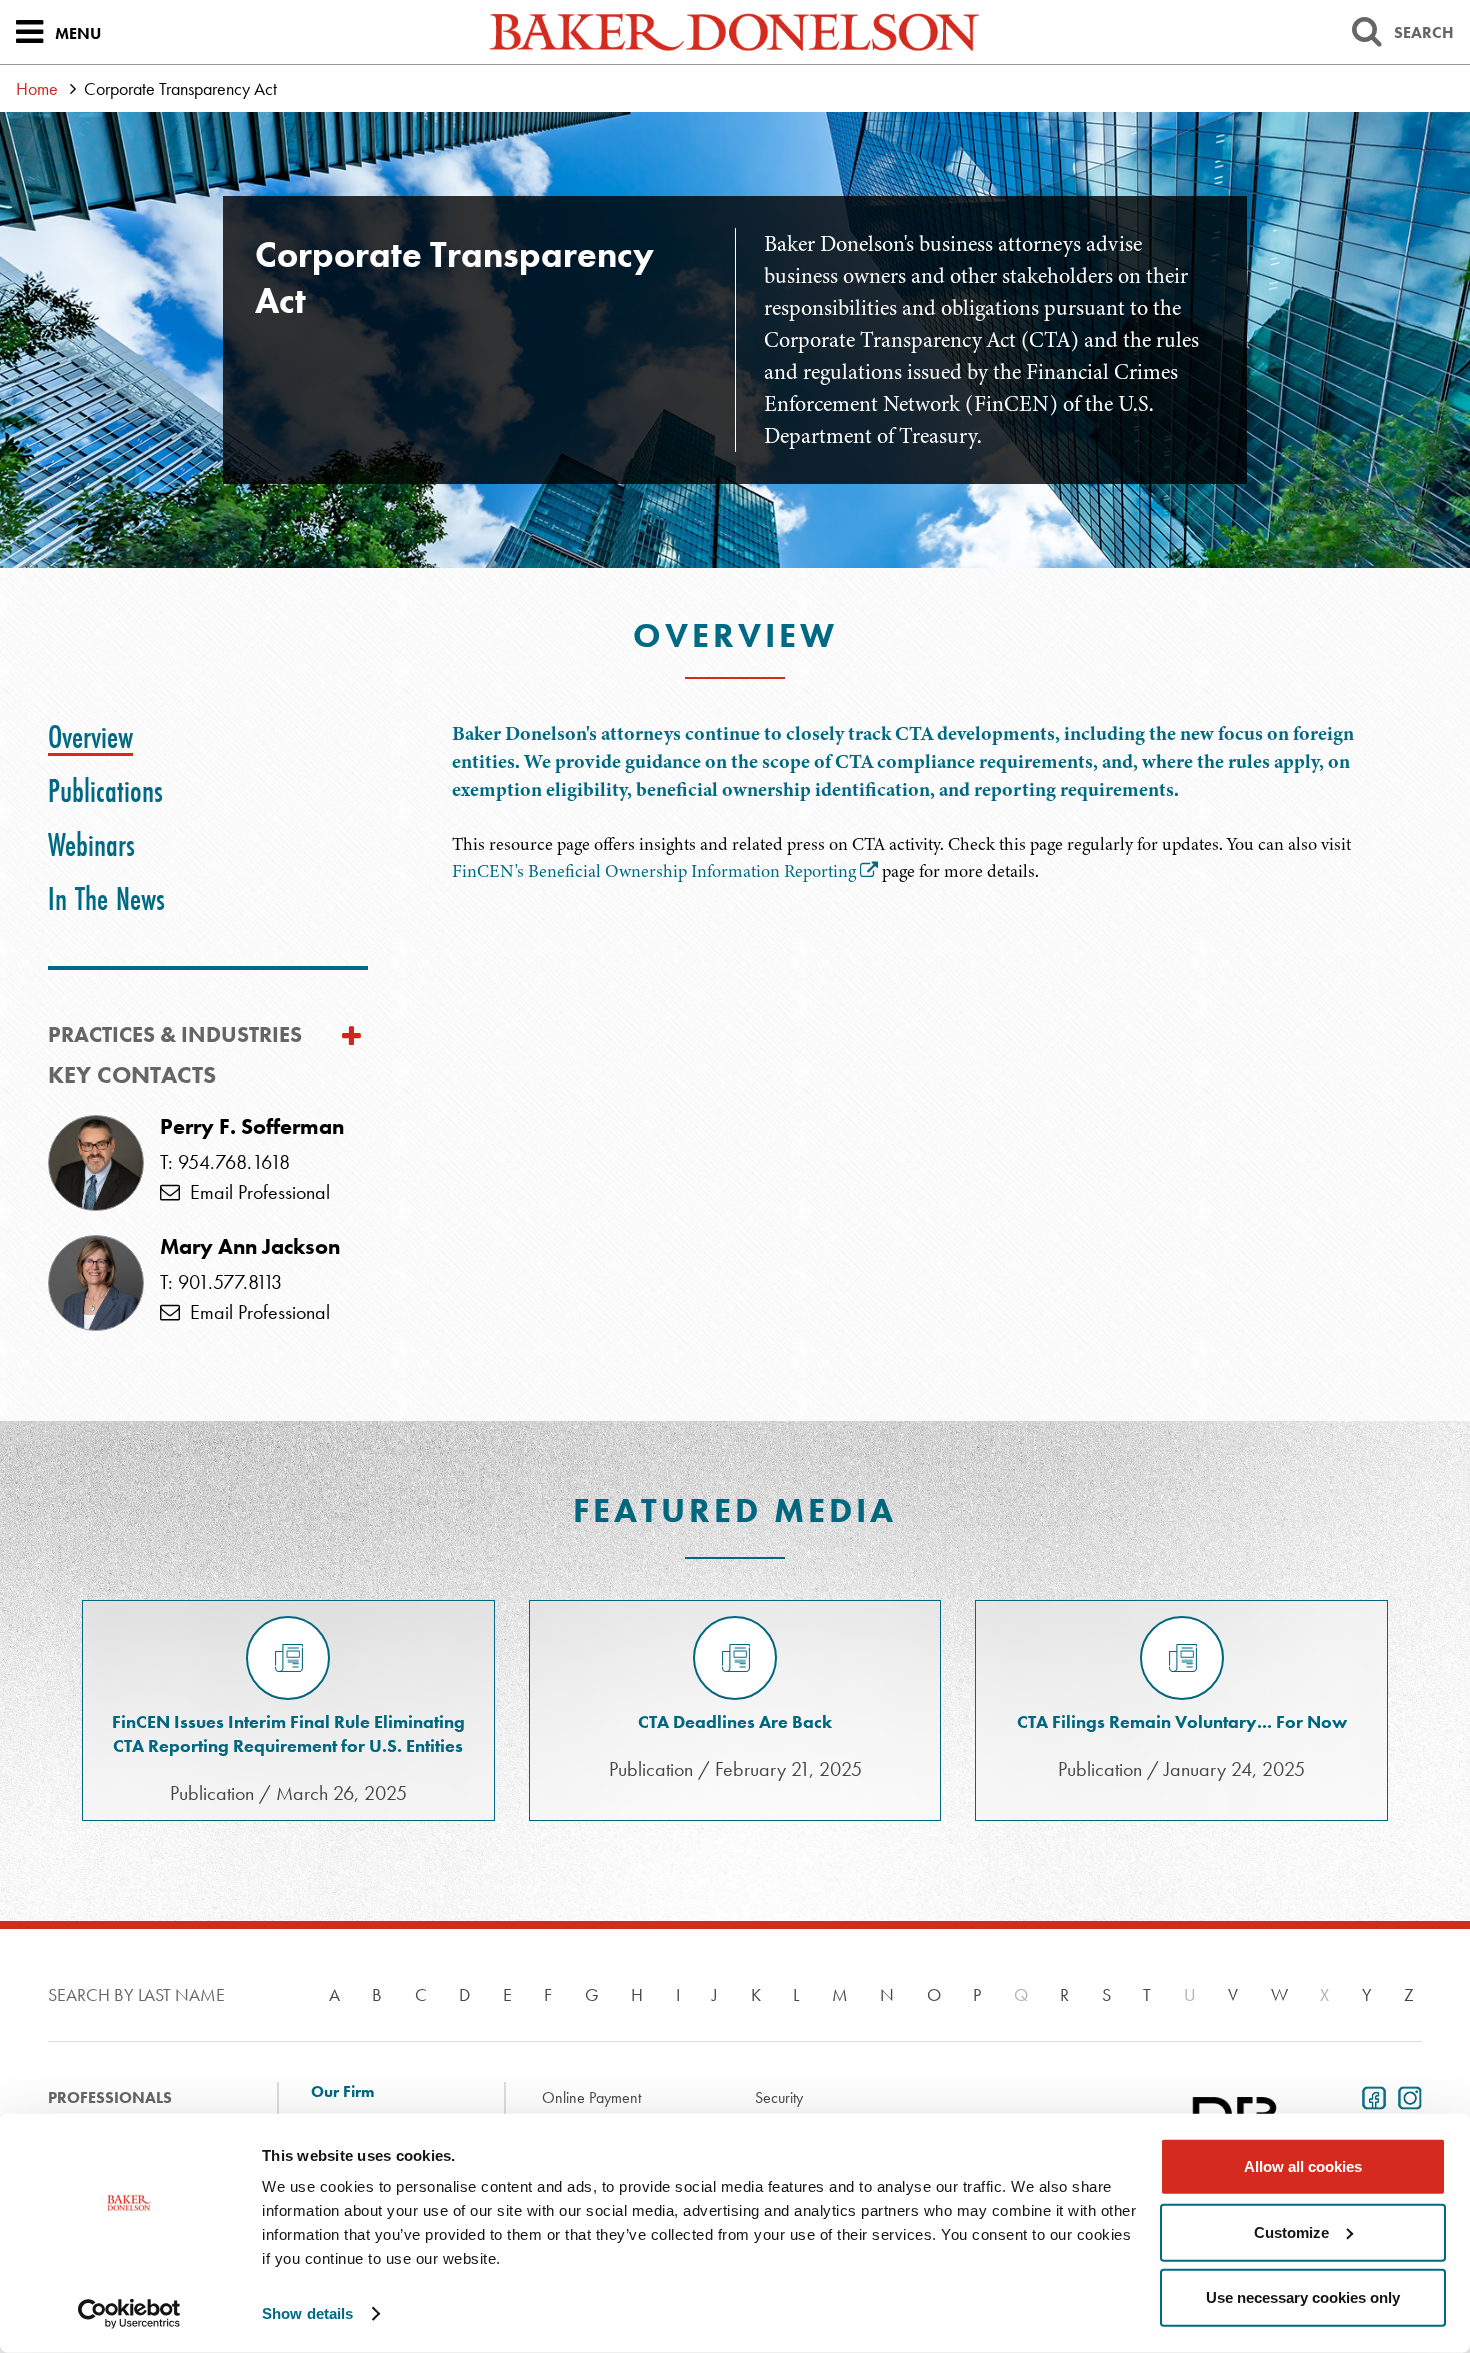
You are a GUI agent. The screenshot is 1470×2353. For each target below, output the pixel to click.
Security (779, 2097)
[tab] (90, 737)
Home (37, 88)
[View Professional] (96, 1163)
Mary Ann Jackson (250, 1247)
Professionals (110, 2097)
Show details (307, 2313)
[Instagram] (1406, 2096)
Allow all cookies (1303, 2166)
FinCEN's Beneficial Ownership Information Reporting (654, 871)
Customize (1291, 2231)
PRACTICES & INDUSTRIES (175, 1034)
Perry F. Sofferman (252, 1127)
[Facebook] (1370, 2096)
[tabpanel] (937, 802)
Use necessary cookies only (1303, 2297)
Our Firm (342, 2092)
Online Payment (591, 2097)
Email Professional (255, 1192)
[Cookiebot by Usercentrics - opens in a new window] (129, 2314)
